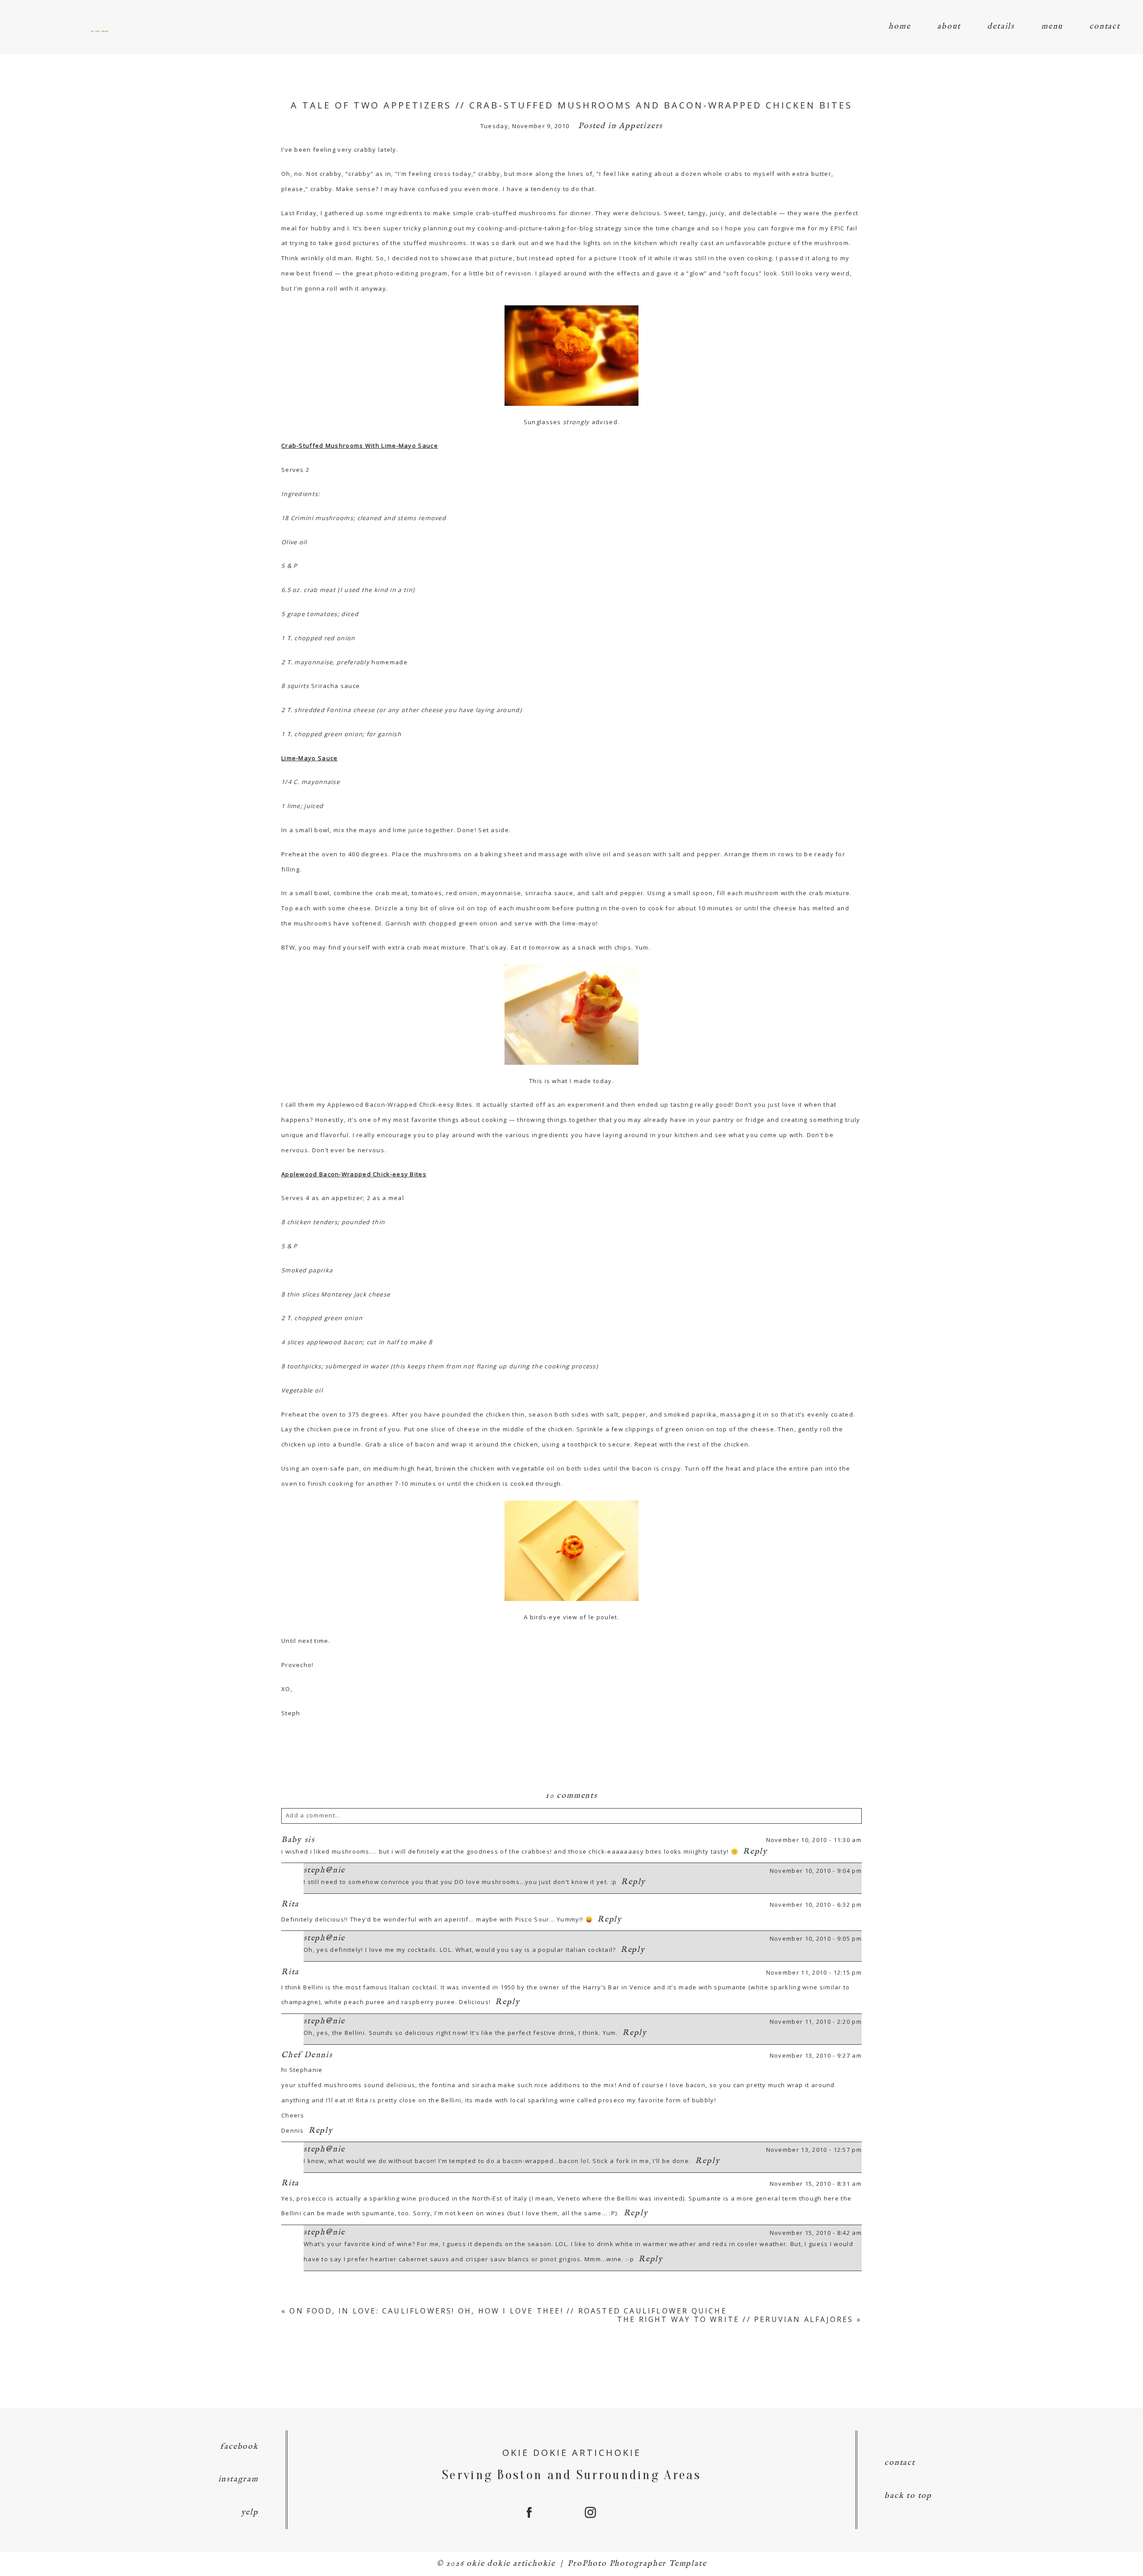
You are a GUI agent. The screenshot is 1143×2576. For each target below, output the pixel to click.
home (899, 27)
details (1001, 27)
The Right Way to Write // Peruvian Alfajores (735, 2319)
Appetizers (641, 126)
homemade (389, 662)
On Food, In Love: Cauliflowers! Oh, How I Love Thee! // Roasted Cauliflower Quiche (508, 2311)
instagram (238, 2479)
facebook (239, 2447)
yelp (250, 2512)
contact (1105, 27)
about (949, 27)
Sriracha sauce (336, 686)
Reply (755, 1852)
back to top (908, 2496)
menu (1052, 27)
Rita (290, 1904)
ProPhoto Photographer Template (637, 2564)
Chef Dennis (307, 2055)
